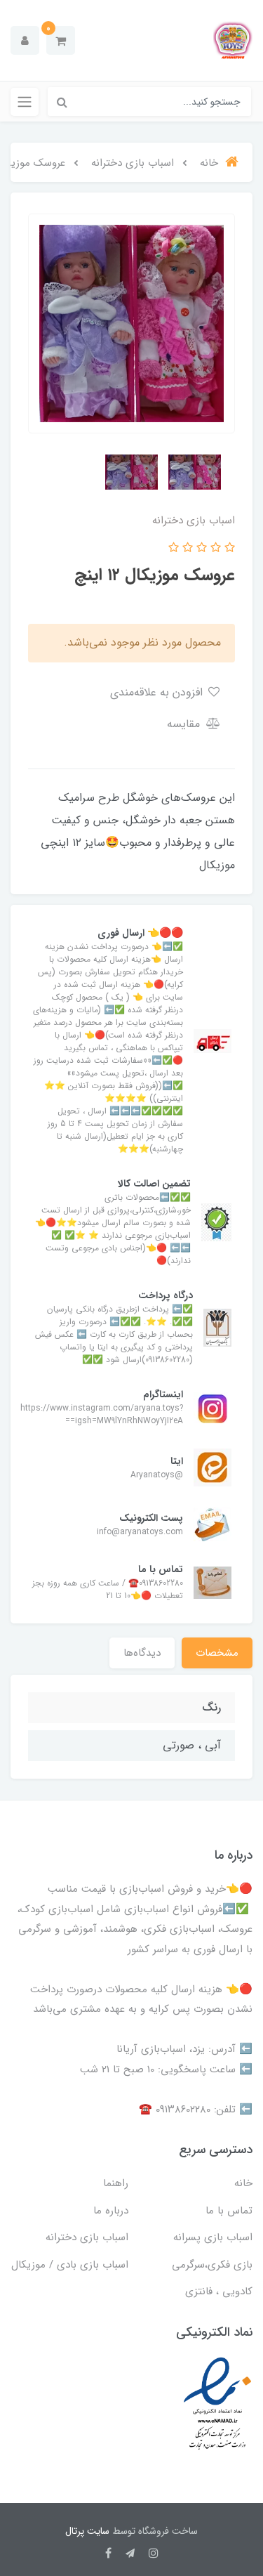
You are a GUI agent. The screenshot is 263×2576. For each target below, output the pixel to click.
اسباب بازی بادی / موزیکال (70, 2265)
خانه (243, 2183)
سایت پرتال (87, 2531)
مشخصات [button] (217, 1653)
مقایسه (185, 724)
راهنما (116, 2183)
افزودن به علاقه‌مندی (158, 692)
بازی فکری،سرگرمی (212, 2265)
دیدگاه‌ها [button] (142, 1653)
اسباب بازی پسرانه (213, 2237)
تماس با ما (229, 2211)
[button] (61, 40)
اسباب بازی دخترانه (87, 2237)
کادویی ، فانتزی (219, 2291)
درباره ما (111, 2211)
